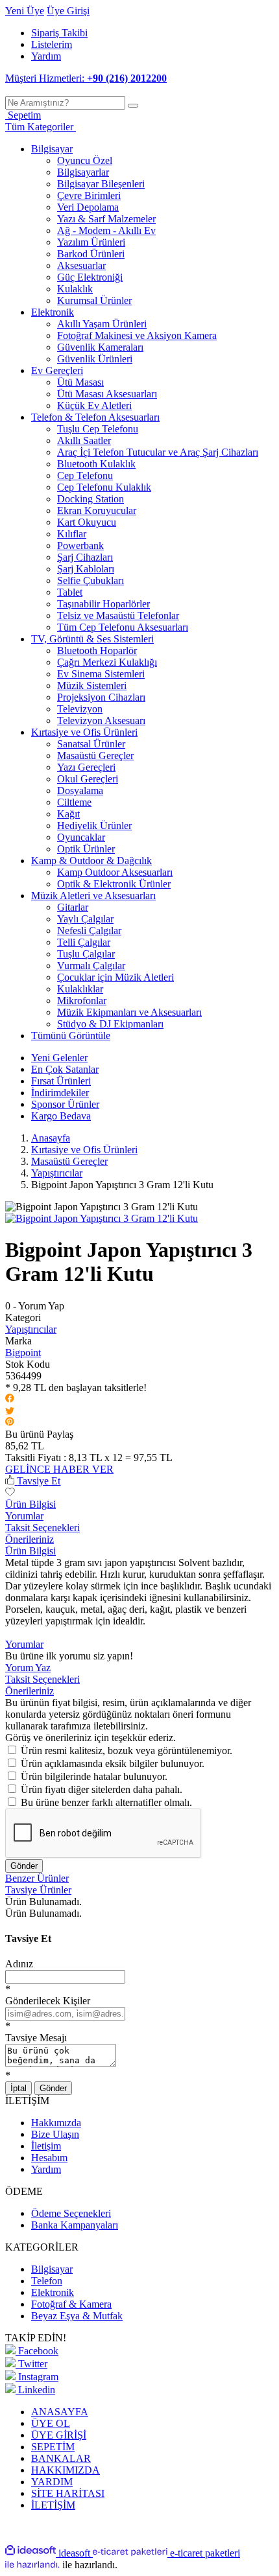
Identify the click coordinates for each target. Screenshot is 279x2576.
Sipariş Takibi (59, 33)
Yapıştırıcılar (31, 1329)
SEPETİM (53, 2447)
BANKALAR (61, 2458)
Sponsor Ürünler (65, 1104)
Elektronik (53, 2292)
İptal (18, 2088)
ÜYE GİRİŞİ (59, 2435)
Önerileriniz (30, 1539)
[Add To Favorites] (10, 1493)
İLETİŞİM (53, 2505)
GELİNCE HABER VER (59, 1469)
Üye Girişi (68, 11)
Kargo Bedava (61, 1116)
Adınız (19, 1964)
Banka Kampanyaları (75, 2225)
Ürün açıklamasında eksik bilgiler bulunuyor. (113, 1763)
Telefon (47, 2281)
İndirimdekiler (60, 1093)
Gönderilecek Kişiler (48, 2001)
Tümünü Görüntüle (71, 1036)
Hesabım (49, 2158)
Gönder (24, 1866)
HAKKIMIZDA (66, 2470)
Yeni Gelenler (59, 1058)
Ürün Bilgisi (30, 1504)
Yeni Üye (25, 11)
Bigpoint (23, 1352)
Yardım (46, 56)
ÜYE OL (51, 2423)
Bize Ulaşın (55, 2134)
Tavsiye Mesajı (36, 2038)
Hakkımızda (56, 2123)
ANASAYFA (60, 2412)
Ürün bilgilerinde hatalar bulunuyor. (94, 1776)
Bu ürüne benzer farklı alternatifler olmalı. (106, 1802)
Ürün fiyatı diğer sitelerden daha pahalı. (102, 1789)
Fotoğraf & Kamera (71, 2304)
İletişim (46, 2146)
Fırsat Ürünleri (61, 1081)
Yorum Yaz (28, 1668)
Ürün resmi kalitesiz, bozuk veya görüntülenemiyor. (127, 1751)
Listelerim (52, 44)
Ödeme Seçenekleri (71, 2213)
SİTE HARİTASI (68, 2493)
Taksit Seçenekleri (42, 1528)
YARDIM (52, 2482)
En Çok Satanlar (65, 1069)
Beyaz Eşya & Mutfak (77, 2316)
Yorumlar (24, 1516)
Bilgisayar (52, 2269)
